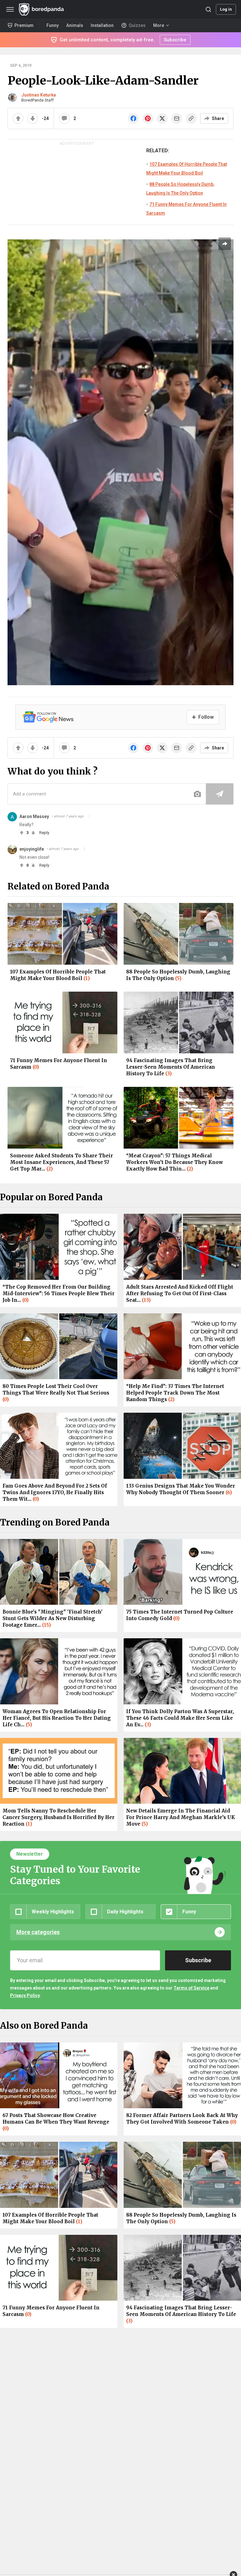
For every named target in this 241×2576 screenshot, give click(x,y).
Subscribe (175, 40)
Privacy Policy (25, 1995)
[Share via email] (177, 118)
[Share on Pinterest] (148, 118)
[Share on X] (162, 118)
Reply (44, 833)
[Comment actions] (89, 816)
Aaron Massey (34, 816)
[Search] (208, 9)
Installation (102, 25)
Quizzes (137, 25)
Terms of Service (191, 1988)
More (159, 25)
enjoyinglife (32, 849)
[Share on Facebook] (133, 118)
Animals (75, 25)
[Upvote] (18, 118)
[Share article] (225, 244)
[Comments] (64, 118)
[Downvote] (33, 118)
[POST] (220, 794)
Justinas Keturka (39, 95)
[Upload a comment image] (197, 794)
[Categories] (10, 9)
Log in (226, 9)
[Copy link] (191, 118)
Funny (53, 25)
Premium (24, 25)
